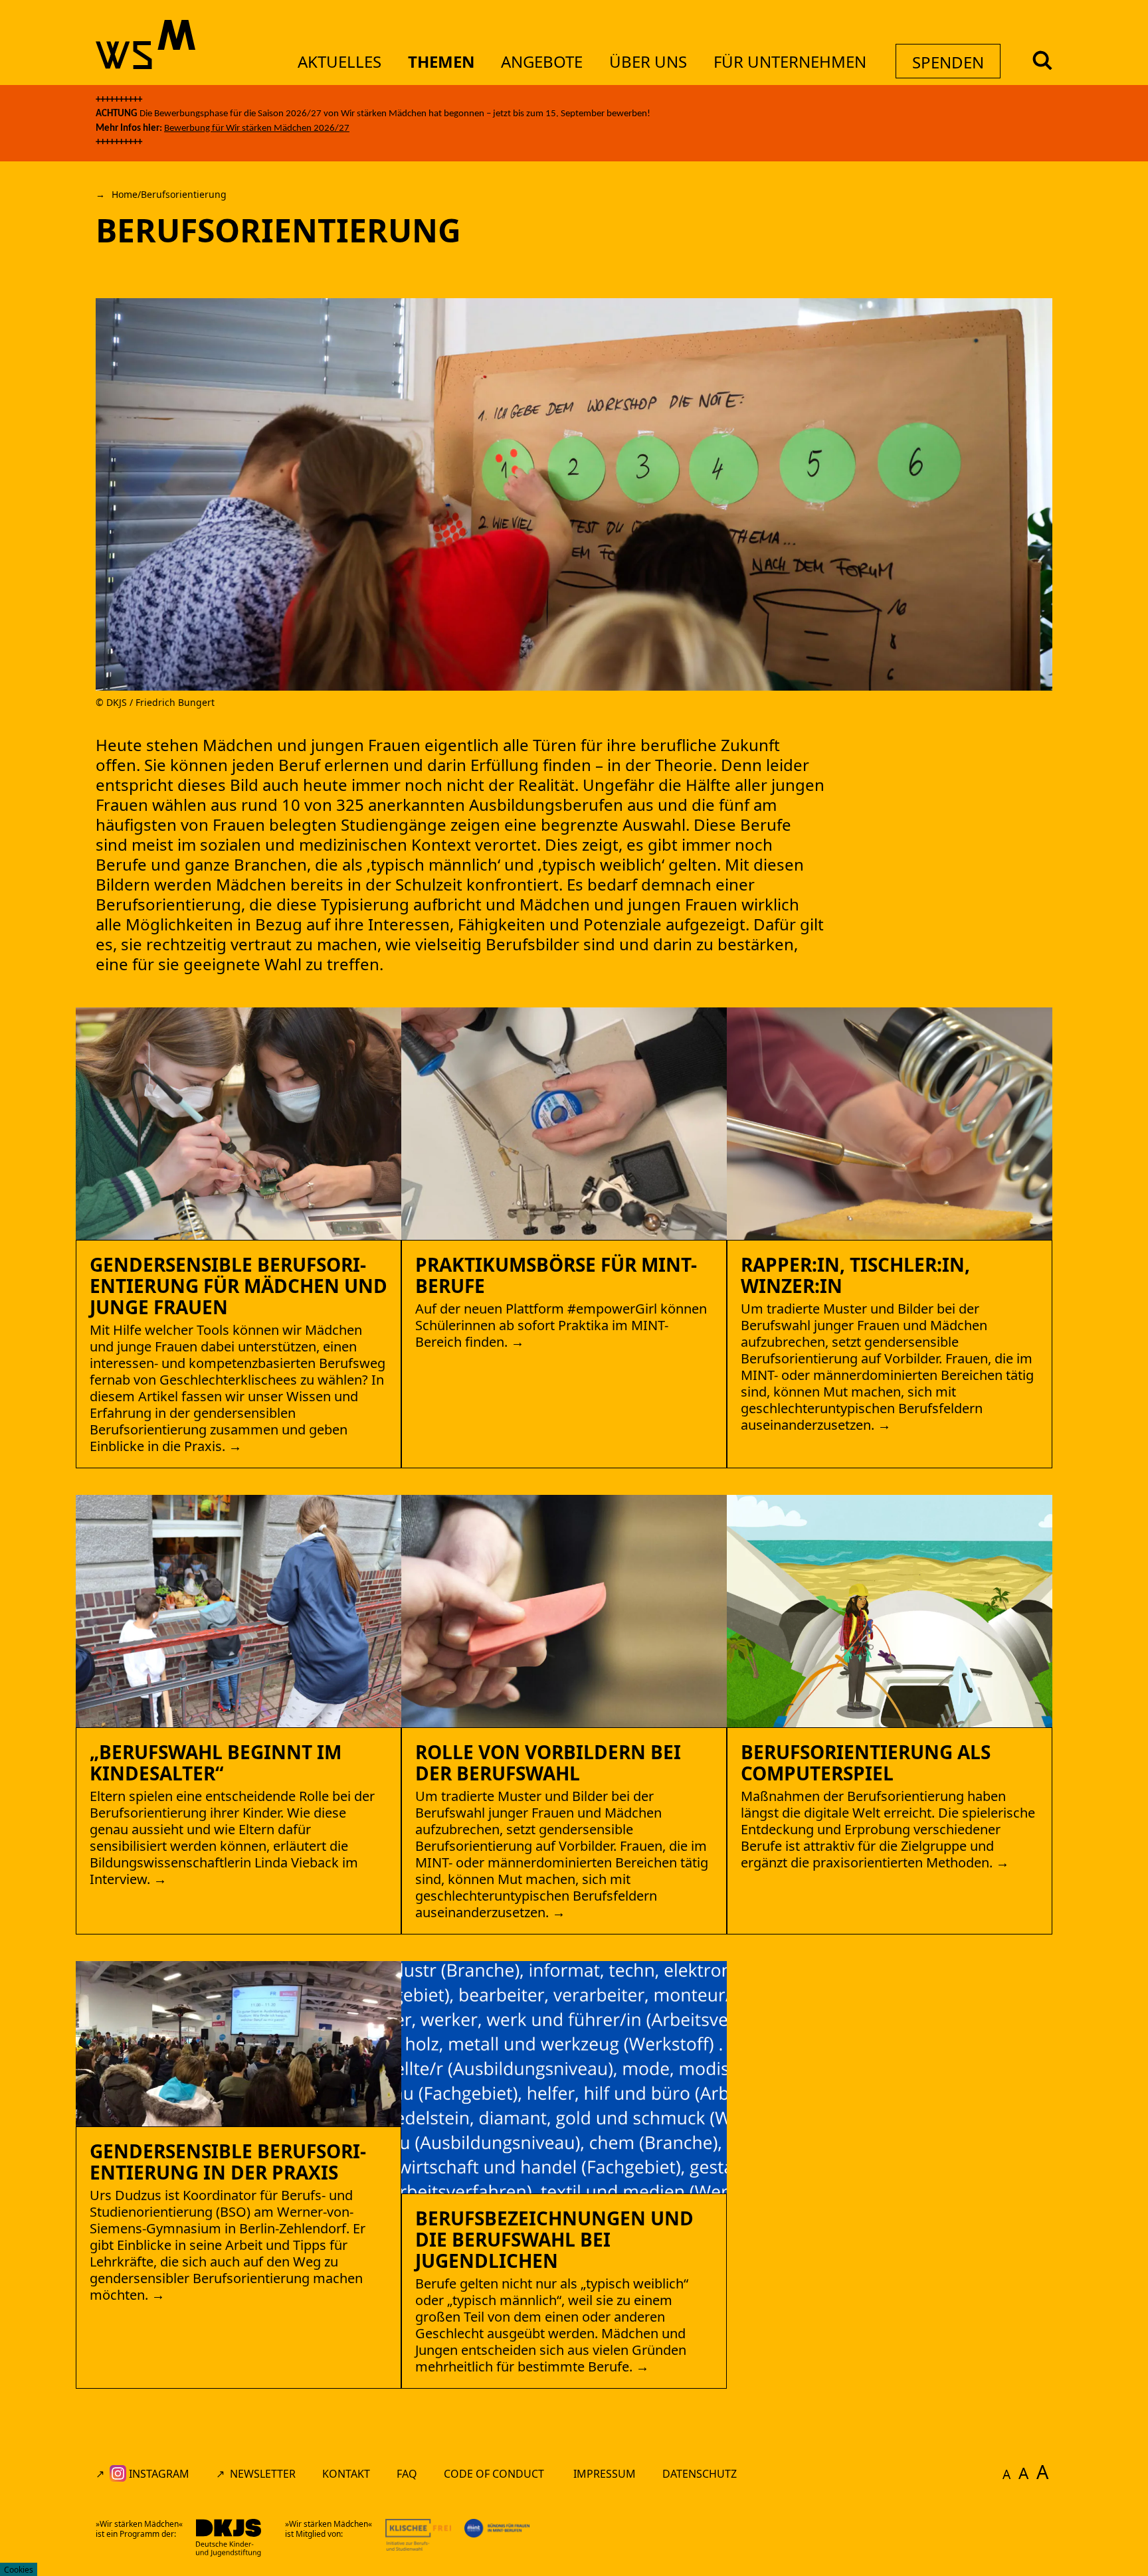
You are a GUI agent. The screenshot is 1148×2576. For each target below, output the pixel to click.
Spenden (948, 62)
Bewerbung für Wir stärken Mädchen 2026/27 (257, 129)
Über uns (648, 61)
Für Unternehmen (790, 61)
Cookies (19, 2570)
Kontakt (346, 2474)
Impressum (605, 2474)
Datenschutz (700, 2474)
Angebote (542, 61)
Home (125, 194)
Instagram (158, 2474)
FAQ (407, 2474)
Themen (441, 61)
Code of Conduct (495, 2474)
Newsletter (263, 2474)
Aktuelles (339, 61)
